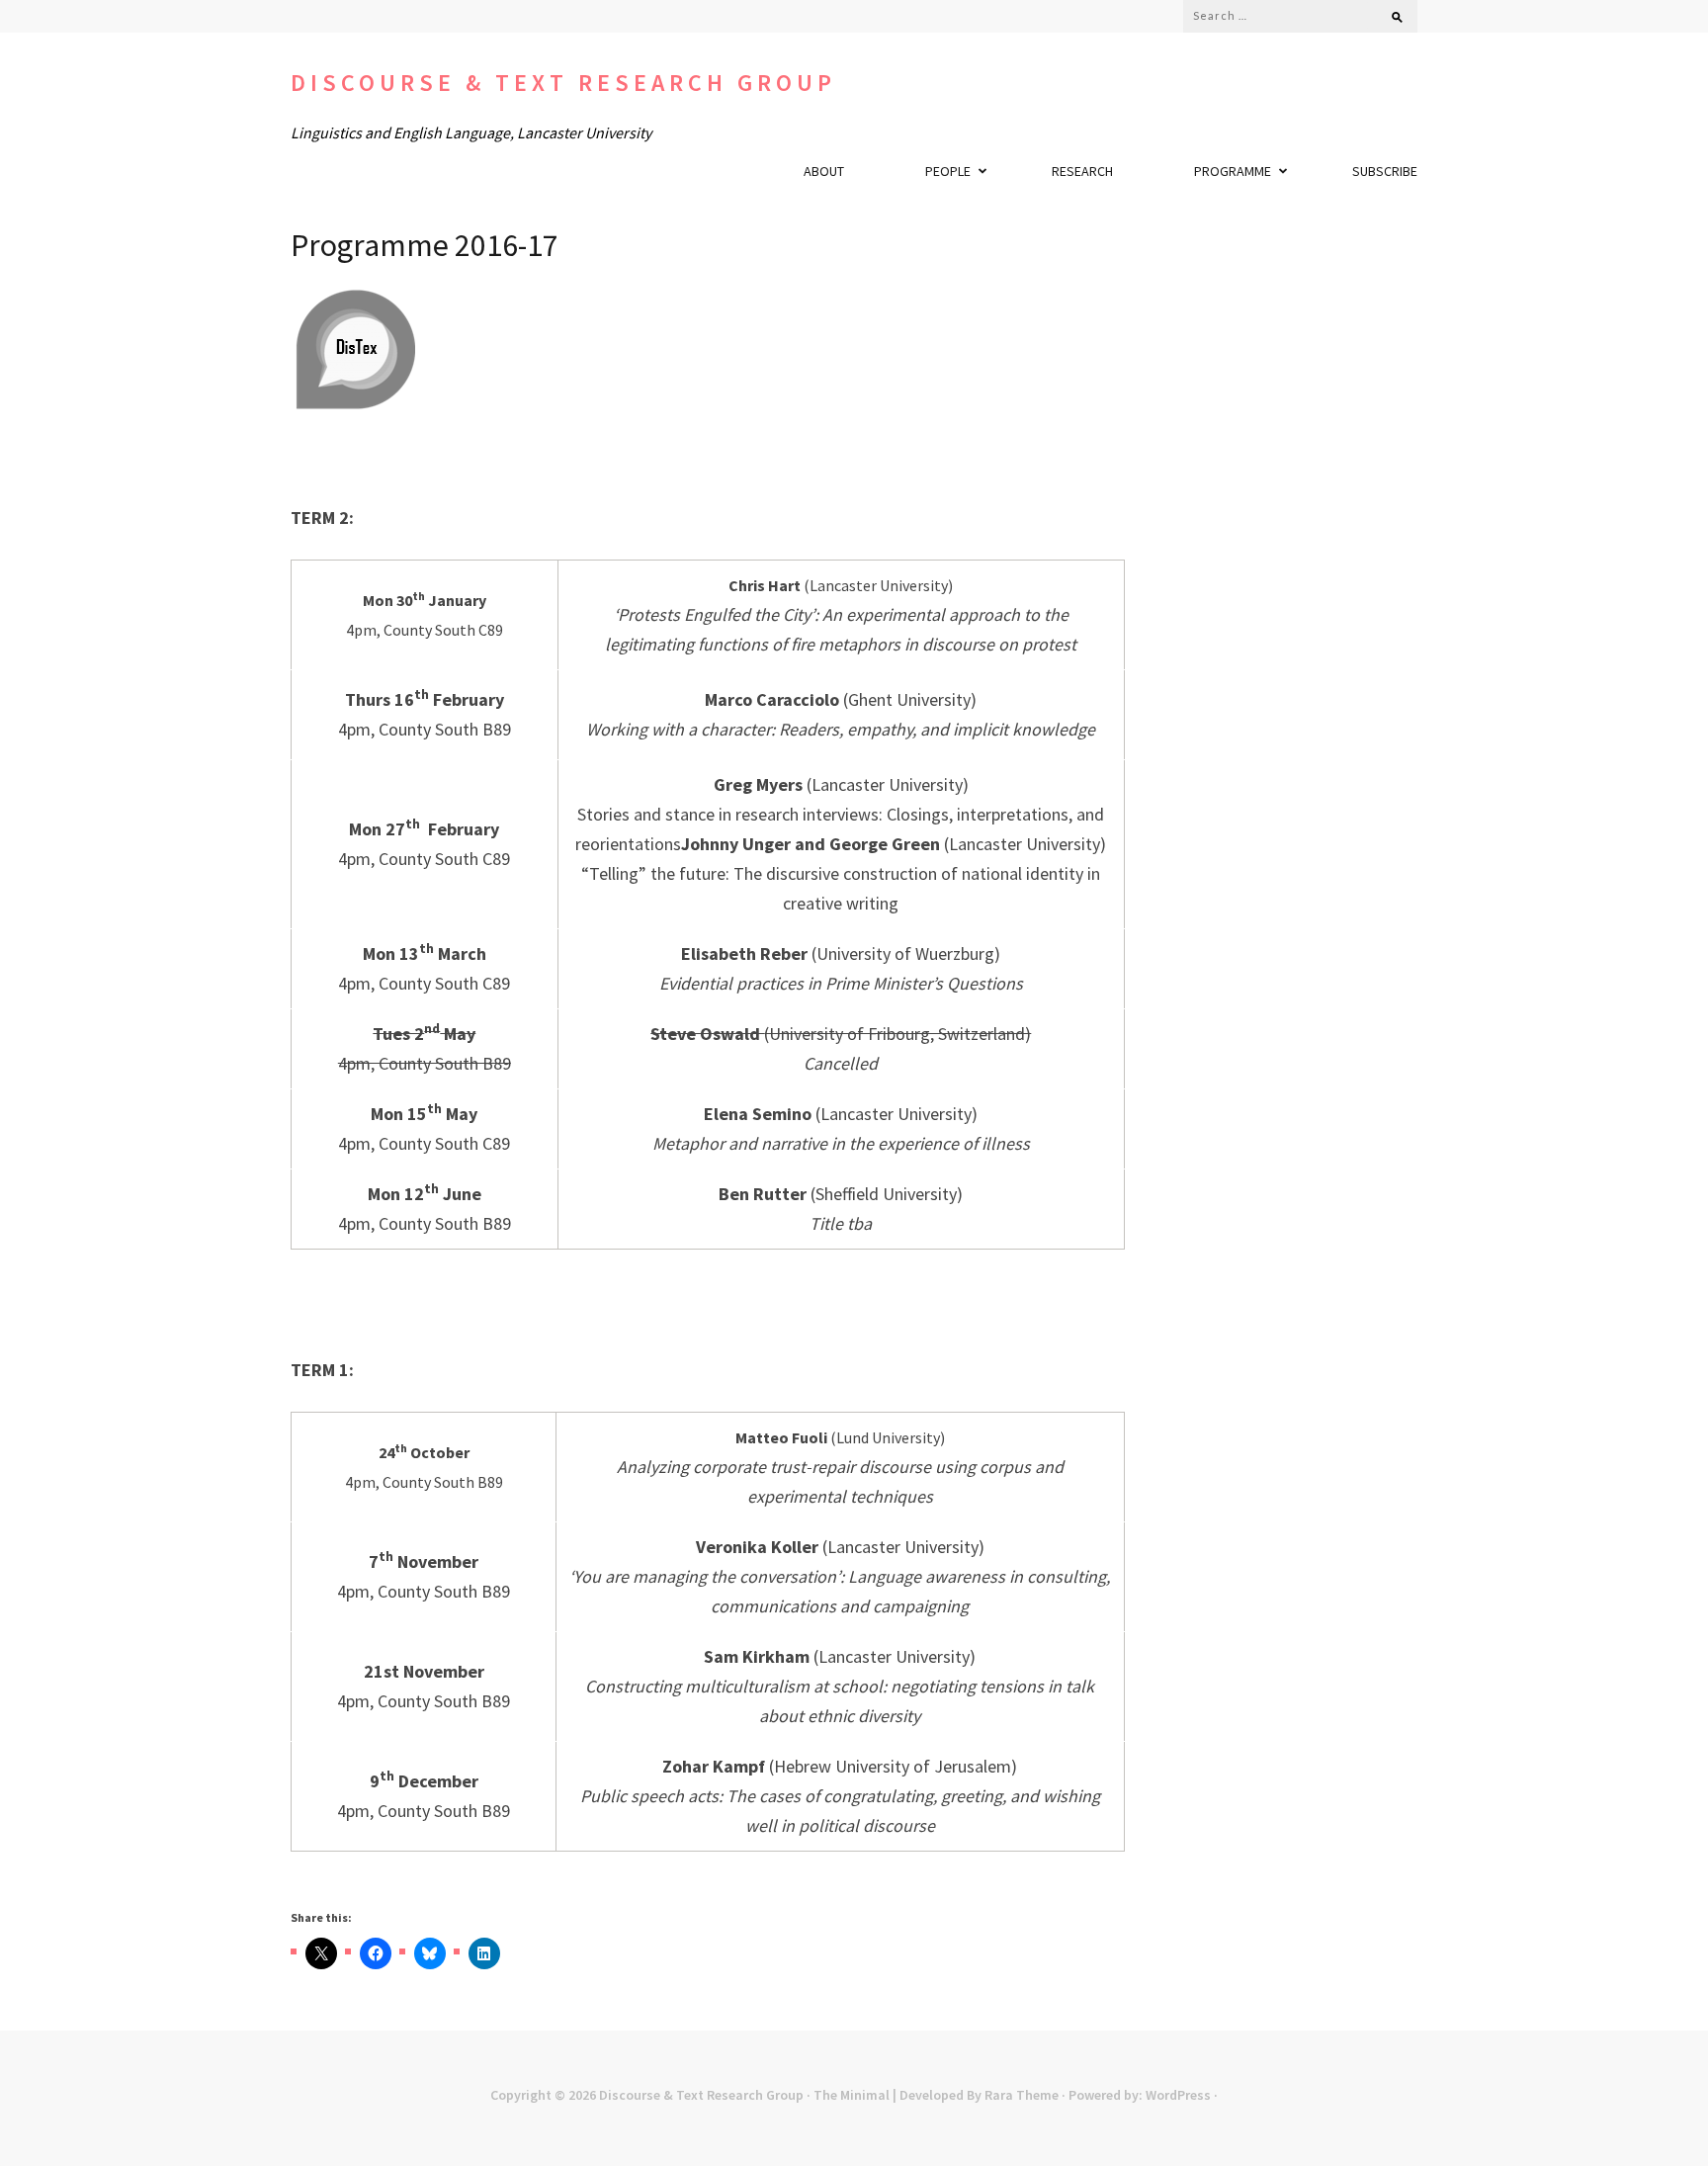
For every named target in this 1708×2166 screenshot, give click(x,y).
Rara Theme (1022, 2095)
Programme (1233, 171)
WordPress (1178, 2095)
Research (1082, 171)
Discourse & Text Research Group (563, 83)
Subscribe (1385, 171)
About (824, 171)
